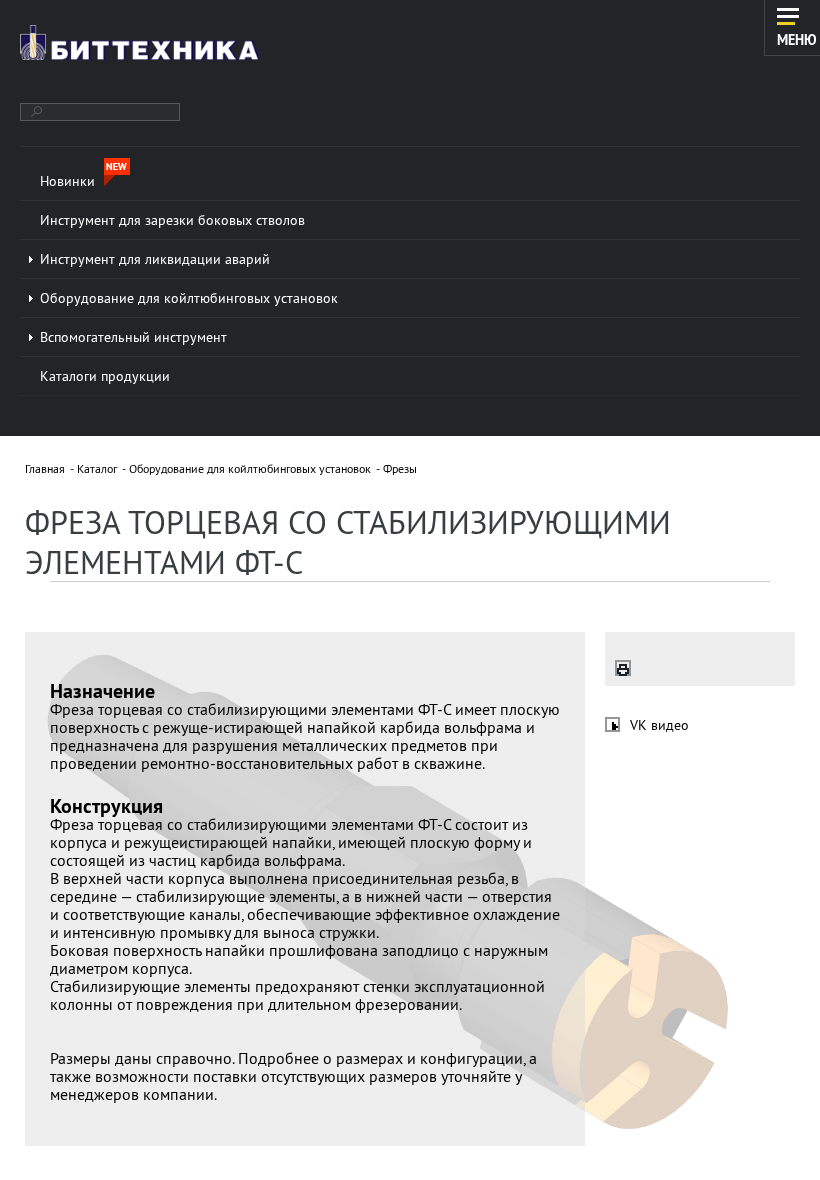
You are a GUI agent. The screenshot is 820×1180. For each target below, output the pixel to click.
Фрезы (400, 468)
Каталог (97, 468)
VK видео (659, 725)
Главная (45, 468)
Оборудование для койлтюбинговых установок (250, 468)
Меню (797, 39)
